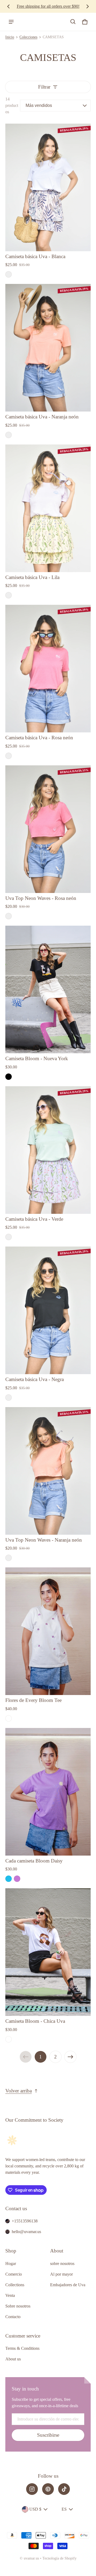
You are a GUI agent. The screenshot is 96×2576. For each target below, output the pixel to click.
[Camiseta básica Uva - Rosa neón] (48, 669)
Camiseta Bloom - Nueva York (37, 1058)
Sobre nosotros (18, 2306)
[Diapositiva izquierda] (9, 6)
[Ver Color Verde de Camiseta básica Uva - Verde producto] (9, 1237)
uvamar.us (31, 2558)
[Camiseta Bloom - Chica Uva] (48, 1952)
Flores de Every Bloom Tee (33, 1700)
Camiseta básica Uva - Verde (34, 1219)
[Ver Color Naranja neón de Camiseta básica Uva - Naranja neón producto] (9, 435)
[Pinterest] (48, 2489)
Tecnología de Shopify (59, 2558)
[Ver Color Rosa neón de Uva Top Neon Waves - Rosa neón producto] (9, 916)
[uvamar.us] (27, 22)
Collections (15, 2285)
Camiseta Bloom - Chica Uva (35, 2021)
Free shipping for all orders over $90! (48, 6)
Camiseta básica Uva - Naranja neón (42, 417)
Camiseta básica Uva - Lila (32, 577)
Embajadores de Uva (68, 2285)
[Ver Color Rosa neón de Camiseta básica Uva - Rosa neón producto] (9, 756)
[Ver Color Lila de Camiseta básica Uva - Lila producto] (9, 595)
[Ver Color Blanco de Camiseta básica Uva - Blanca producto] (9, 274)
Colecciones (28, 37)
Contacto (13, 2317)
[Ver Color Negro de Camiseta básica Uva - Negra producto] (9, 1398)
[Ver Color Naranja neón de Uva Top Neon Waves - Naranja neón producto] (9, 1558)
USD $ (35, 2509)
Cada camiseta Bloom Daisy (34, 1861)
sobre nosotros (62, 2264)
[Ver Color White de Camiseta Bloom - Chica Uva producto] (9, 2039)
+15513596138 (25, 2221)
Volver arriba (19, 2091)
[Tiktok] (64, 2489)
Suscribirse (48, 2435)
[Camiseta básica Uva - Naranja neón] (48, 348)
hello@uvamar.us (26, 2232)
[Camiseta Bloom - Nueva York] (48, 989)
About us (13, 2359)
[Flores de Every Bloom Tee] (48, 1631)
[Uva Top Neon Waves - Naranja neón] (48, 1471)
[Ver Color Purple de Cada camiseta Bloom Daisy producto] (17, 1879)
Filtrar (44, 87)
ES (64, 2509)
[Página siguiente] (70, 2057)
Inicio (10, 37)
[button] (73, 22)
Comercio (14, 2274)
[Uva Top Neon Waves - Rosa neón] (48, 829)
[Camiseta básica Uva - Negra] (48, 1310)
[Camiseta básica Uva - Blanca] (48, 187)
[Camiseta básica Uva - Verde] (48, 1150)
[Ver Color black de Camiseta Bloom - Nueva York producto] (9, 1077)
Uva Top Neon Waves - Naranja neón (44, 1540)
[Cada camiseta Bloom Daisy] (48, 1792)
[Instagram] (32, 2489)
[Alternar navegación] (11, 22)
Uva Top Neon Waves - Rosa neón (41, 898)
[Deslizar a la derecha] (87, 6)
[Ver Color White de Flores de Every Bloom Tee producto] (9, 1718)
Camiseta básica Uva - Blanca (35, 256)
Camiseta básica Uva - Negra (35, 1379)
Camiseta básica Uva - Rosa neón (39, 738)
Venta (10, 2295)
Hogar (11, 2264)
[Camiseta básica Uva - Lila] (48, 508)
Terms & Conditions (22, 2348)
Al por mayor (61, 2274)
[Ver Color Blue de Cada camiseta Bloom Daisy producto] (9, 1879)
